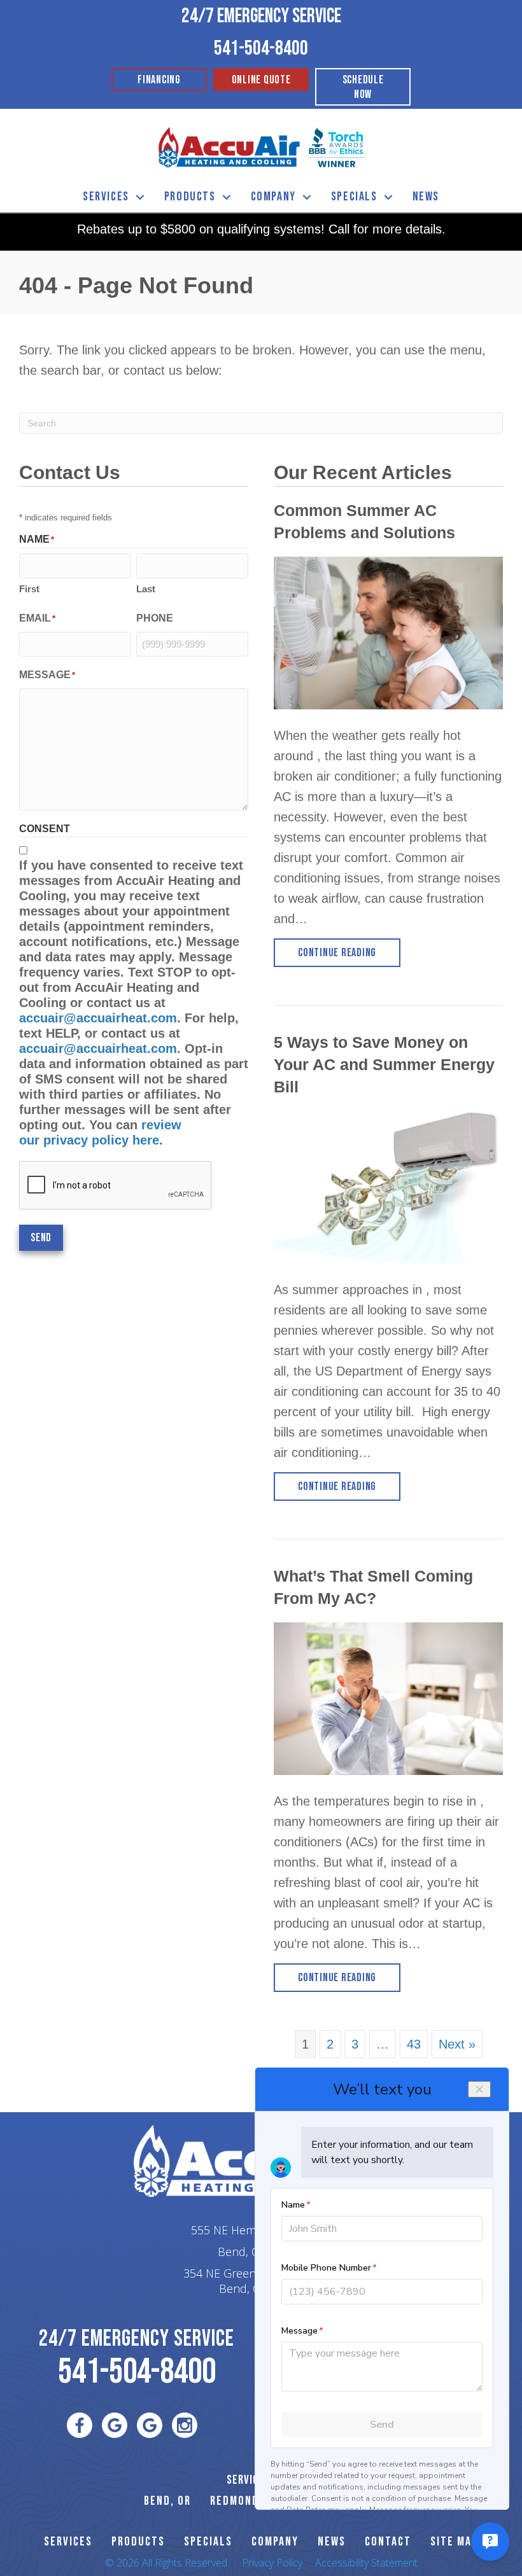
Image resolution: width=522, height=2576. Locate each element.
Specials (354, 197)
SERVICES (68, 2542)
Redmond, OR (245, 2501)
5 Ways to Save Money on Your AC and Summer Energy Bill (384, 1064)
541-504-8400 (261, 49)
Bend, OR (167, 2501)
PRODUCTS (138, 2542)
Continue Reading (349, 952)
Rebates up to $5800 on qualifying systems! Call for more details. (261, 229)
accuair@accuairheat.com (98, 1018)
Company (273, 197)
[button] (140, 197)
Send (41, 1238)
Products (190, 197)
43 (414, 2044)
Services (106, 197)
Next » (457, 2044)
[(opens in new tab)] (337, 146)
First (29, 589)
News (426, 197)
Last (146, 589)
